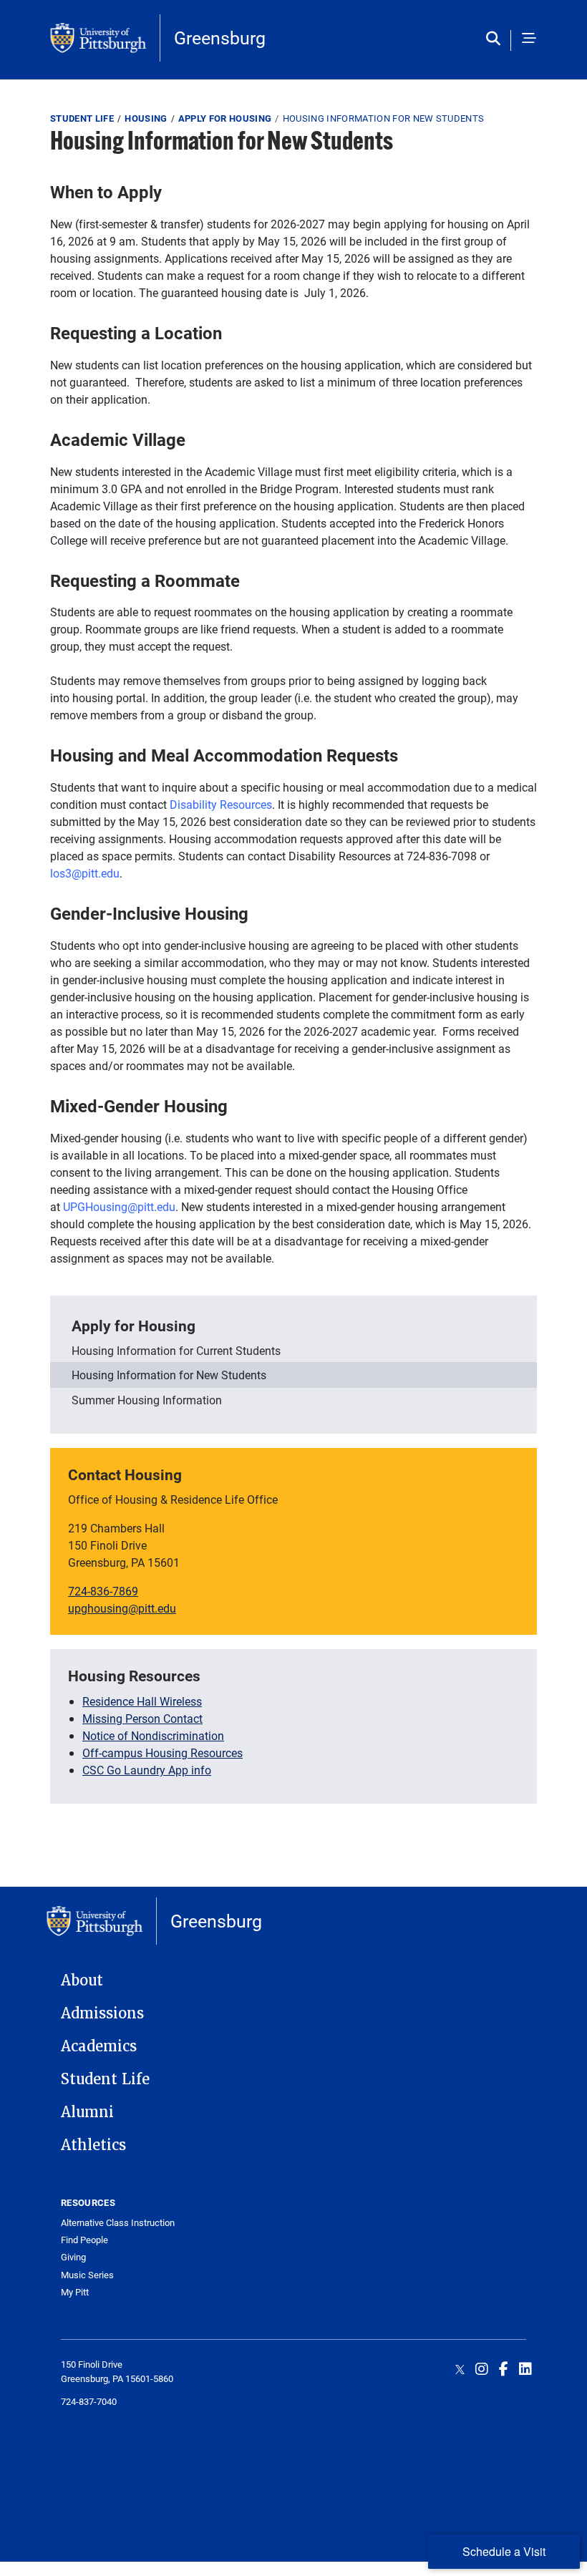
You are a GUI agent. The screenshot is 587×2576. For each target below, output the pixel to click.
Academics (99, 2046)
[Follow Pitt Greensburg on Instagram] (482, 2368)
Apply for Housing (225, 118)
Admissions (102, 2013)
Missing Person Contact (142, 1718)
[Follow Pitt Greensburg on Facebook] (504, 2368)
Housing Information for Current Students (176, 1350)
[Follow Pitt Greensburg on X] (460, 2368)
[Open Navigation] (529, 39)
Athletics (93, 2145)
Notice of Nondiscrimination (153, 1735)
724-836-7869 (103, 1591)
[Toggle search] (496, 39)
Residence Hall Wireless (142, 1701)
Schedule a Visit (504, 2551)
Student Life (82, 118)
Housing (146, 118)
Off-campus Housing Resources (162, 1753)
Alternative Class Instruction (118, 2223)
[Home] (105, 38)
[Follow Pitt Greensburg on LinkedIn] (525, 2368)
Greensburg (220, 38)
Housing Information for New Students (169, 1375)
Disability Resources (221, 804)
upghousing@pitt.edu (122, 1608)
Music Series (87, 2275)
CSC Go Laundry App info (147, 1770)
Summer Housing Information (147, 1400)
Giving (73, 2257)
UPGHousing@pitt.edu (119, 1206)
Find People (84, 2240)
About (82, 1980)
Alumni (87, 2112)
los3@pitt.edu (85, 873)
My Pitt (75, 2292)
